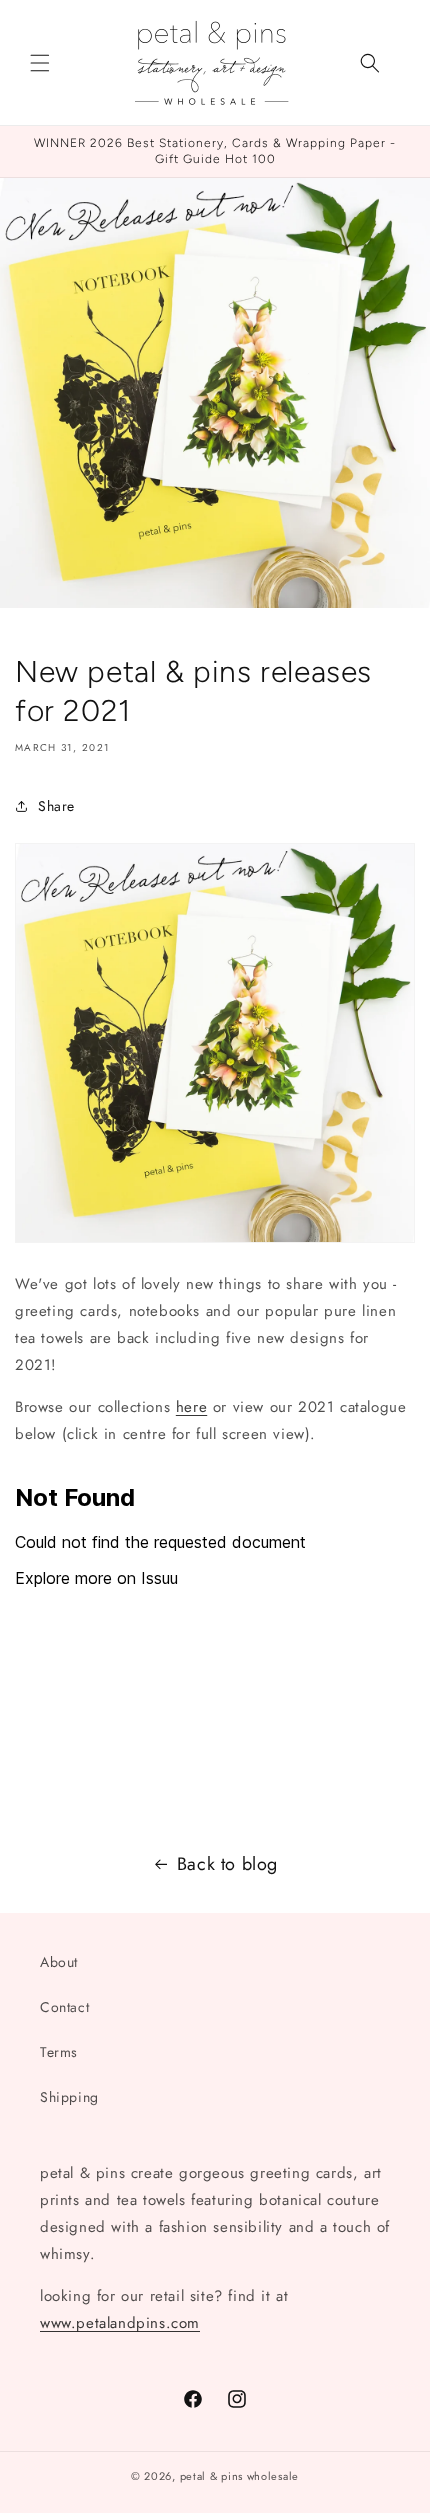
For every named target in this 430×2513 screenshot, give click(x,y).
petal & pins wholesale (239, 2476)
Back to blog (227, 1864)
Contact (64, 2007)
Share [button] (56, 806)
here (191, 1407)
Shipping (69, 2097)
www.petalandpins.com (120, 2323)
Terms (59, 2052)
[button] (40, 63)
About (59, 1962)
